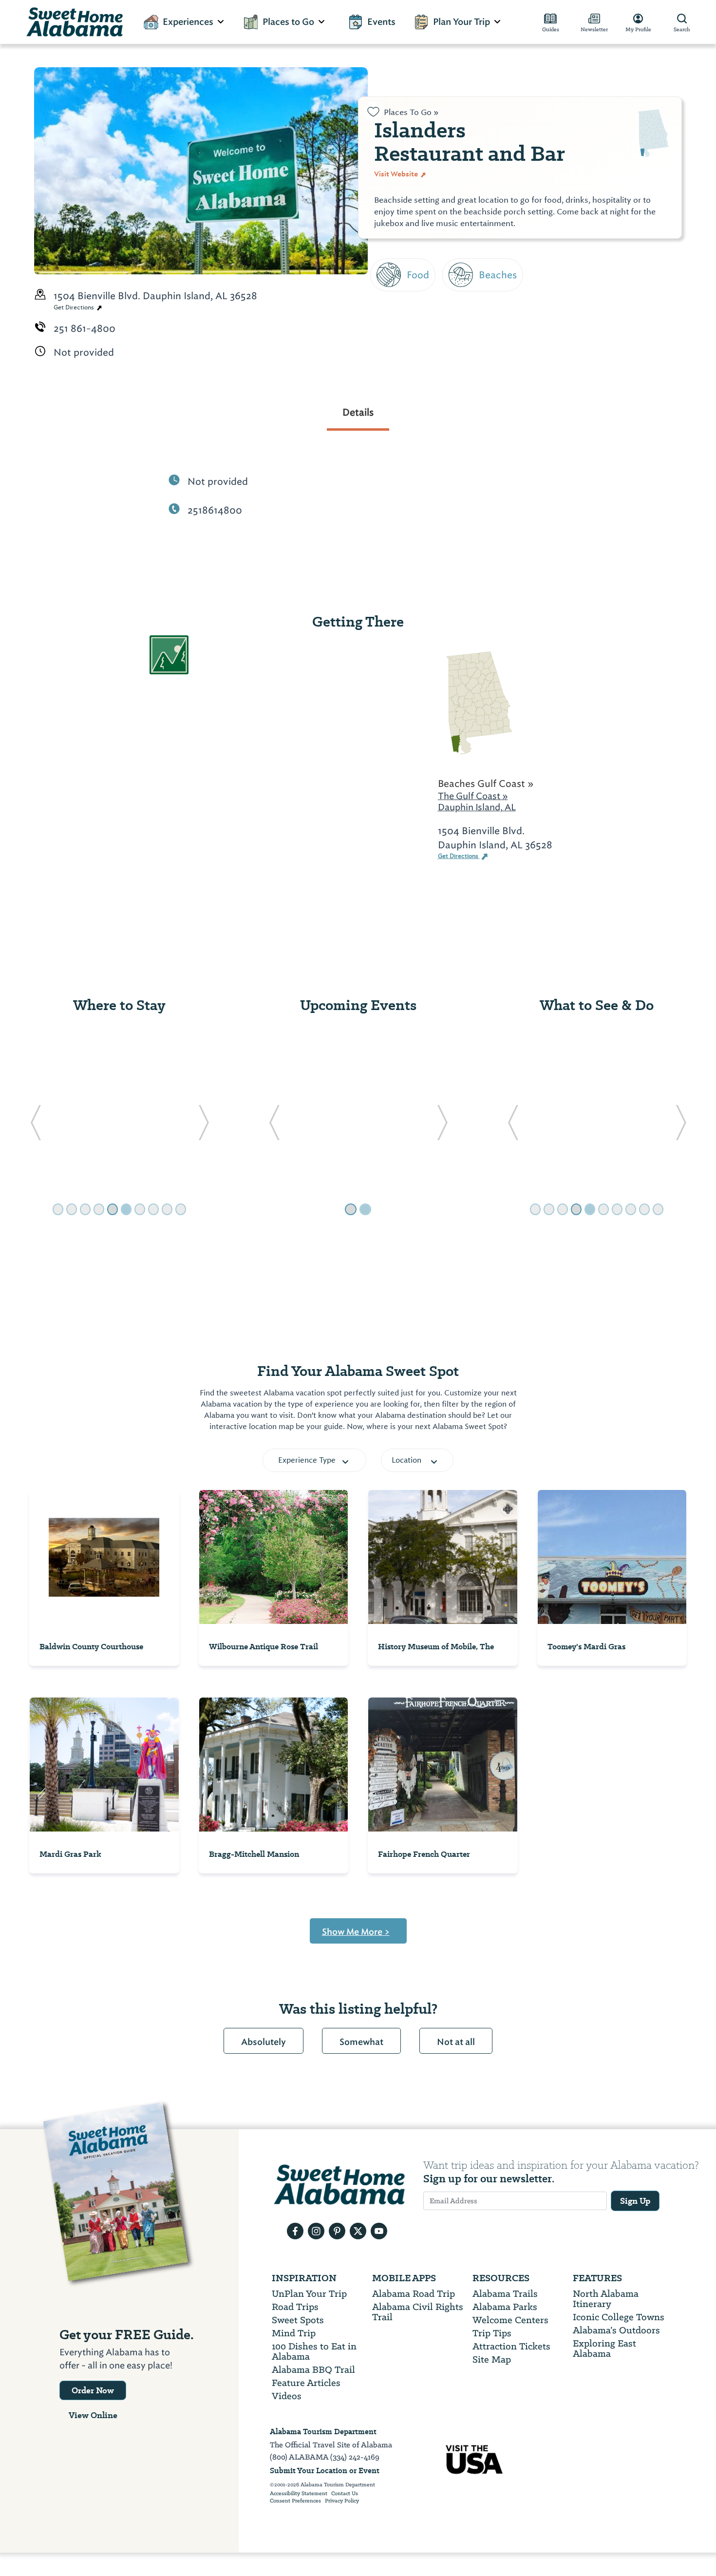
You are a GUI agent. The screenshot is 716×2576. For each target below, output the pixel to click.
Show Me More (356, 1932)
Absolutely (264, 2042)
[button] (35, 1126)
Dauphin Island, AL (477, 807)
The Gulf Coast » (473, 796)
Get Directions (75, 307)
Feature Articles (306, 2383)
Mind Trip (294, 2333)
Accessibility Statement (299, 2494)
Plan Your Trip (462, 22)
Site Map (492, 2359)
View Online (93, 2415)
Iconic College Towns (619, 2317)
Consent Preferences (295, 2501)
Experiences (188, 22)
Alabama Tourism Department (323, 2432)
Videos (287, 2396)
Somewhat (361, 2042)
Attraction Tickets (511, 2346)
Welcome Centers (510, 2320)
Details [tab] (358, 412)
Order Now (93, 2390)
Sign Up (635, 2201)
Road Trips (295, 2307)
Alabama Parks (505, 2307)
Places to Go (288, 22)
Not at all (456, 2042)
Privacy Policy (342, 2501)
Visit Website (397, 174)
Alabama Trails (505, 2294)
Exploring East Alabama (604, 2348)
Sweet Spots (298, 2320)
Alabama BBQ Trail (313, 2370)
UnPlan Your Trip (309, 2294)
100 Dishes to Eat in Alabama (314, 2351)
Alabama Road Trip (414, 2294)
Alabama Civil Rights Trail (418, 2312)
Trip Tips (492, 2333)
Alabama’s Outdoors (616, 2330)
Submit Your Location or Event (325, 2471)
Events (381, 22)
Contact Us (345, 2494)
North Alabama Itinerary (606, 2299)
